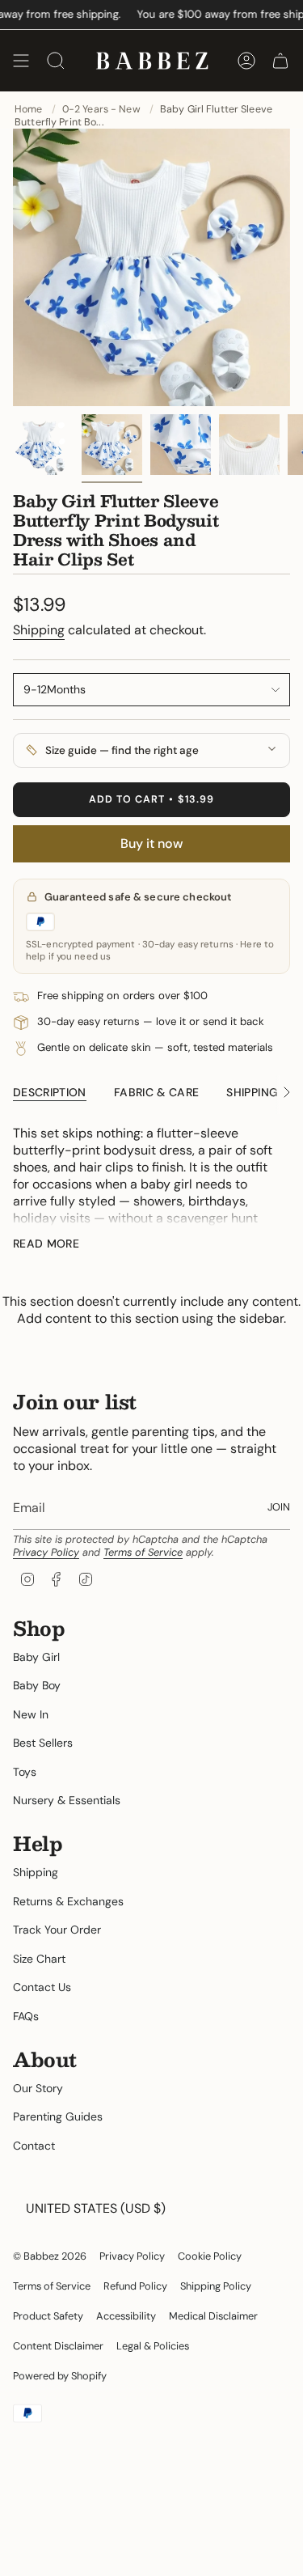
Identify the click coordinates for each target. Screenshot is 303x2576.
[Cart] (280, 61)
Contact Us (42, 1987)
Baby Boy (37, 1685)
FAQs (26, 2016)
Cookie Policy (210, 2256)
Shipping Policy (216, 2286)
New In (31, 1714)
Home (29, 109)
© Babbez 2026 (50, 2256)
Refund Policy (135, 2286)
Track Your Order (57, 1930)
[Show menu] (21, 61)
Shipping (39, 630)
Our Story (38, 2088)
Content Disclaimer (58, 2346)
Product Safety (48, 2316)
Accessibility (126, 2316)
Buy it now (151, 843)
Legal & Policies (153, 2346)
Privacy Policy (46, 1552)
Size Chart (39, 1959)
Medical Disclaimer (213, 2316)
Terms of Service (143, 1552)
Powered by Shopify (60, 2376)
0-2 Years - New (101, 109)
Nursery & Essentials (67, 1800)
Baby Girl (36, 1657)
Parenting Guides (58, 2116)
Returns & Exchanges (68, 1901)
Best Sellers (43, 1743)
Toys (25, 1772)
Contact (34, 2146)
